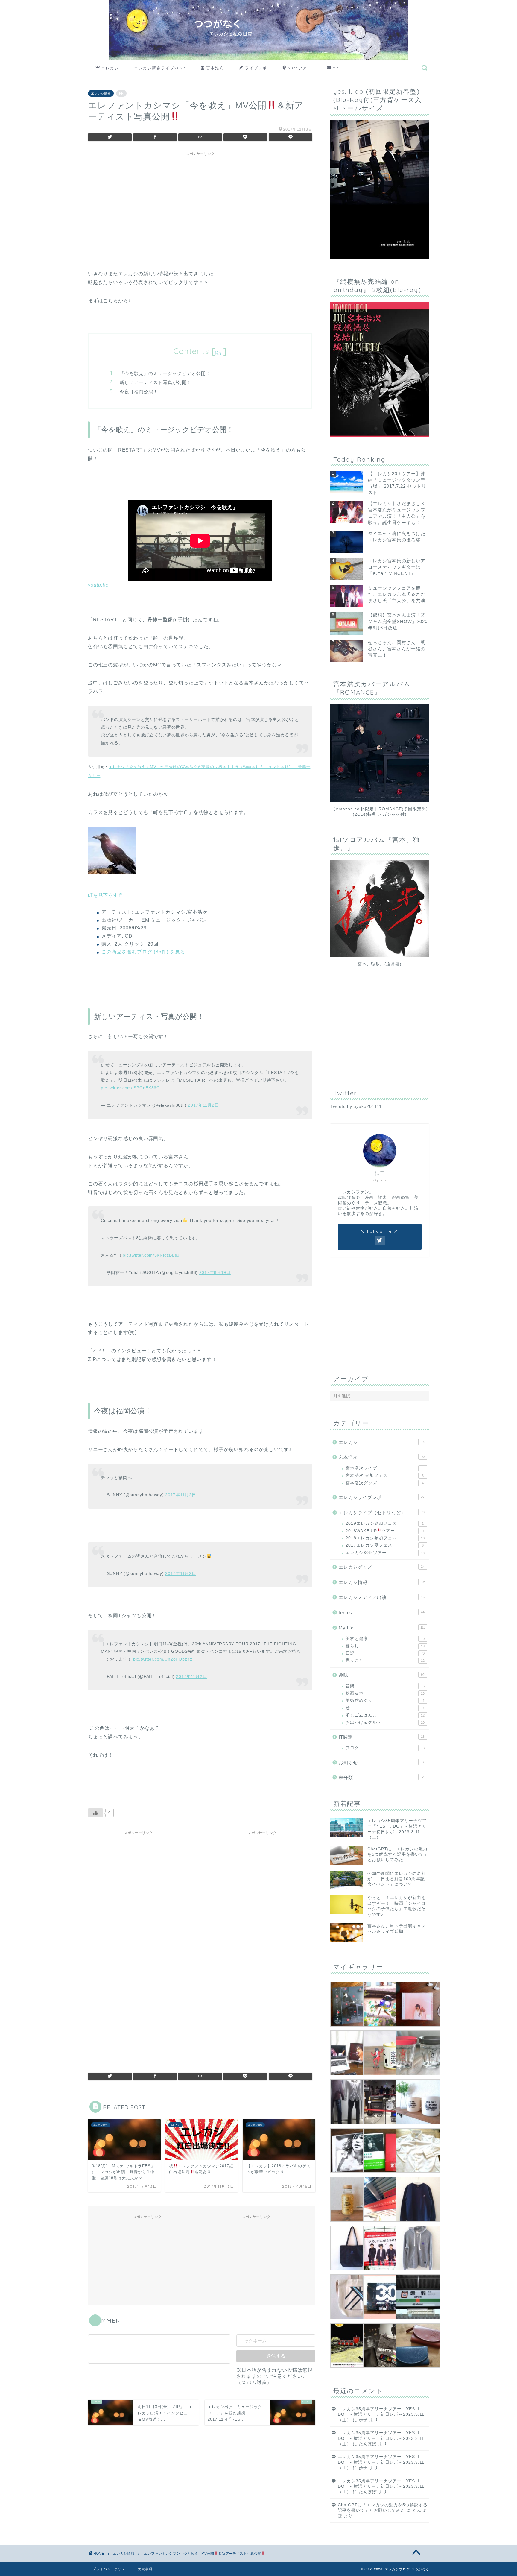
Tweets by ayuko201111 (356, 1107)
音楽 (385, 1686)
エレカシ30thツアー (385, 1553)
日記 (385, 1653)
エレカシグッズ (382, 1567)
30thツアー (300, 68)
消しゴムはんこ (385, 1715)
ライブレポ (256, 68)
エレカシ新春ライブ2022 (160, 68)
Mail (337, 68)
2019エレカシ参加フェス (385, 1523)
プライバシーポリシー (111, 2569)
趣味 (382, 1675)
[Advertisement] (200, 201)
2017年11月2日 (203, 1105)
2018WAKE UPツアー (385, 1531)
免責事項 (145, 2569)
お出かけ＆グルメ (385, 1722)
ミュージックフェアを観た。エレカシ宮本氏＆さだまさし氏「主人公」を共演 (397, 594)
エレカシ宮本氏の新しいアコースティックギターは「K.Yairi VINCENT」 (397, 567)
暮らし (385, 1646)
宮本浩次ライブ (385, 1468)
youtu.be (98, 585)
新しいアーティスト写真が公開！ (156, 382)
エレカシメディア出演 (382, 1597)
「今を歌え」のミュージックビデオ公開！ (165, 373)
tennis (382, 1613)
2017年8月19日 (215, 1272)
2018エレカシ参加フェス (385, 1538)
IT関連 (382, 1737)
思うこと (385, 1660)
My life (382, 1628)
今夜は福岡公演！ (139, 392)
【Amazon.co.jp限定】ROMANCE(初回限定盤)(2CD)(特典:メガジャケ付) (380, 812)
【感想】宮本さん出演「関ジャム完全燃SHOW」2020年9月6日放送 (398, 621)
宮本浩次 (215, 68)
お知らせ (381, 1762)
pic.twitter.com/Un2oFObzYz (163, 1659)
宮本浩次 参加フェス (385, 1475)
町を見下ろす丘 (106, 895)
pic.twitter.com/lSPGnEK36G (130, 1088)
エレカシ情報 (101, 93)
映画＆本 (385, 1693)
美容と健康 (385, 1639)
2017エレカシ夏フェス (385, 1545)
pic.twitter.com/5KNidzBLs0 (151, 1255)
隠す (219, 353)
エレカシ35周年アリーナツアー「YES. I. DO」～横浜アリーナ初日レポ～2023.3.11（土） (381, 2414)
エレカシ (110, 68)
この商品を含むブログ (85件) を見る (143, 952)
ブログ (385, 1748)
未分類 (381, 1777)
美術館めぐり (385, 1701)
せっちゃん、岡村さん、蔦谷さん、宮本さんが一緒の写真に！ (397, 649)
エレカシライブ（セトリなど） (382, 1513)
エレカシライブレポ (382, 1497)
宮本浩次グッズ (385, 1483)
